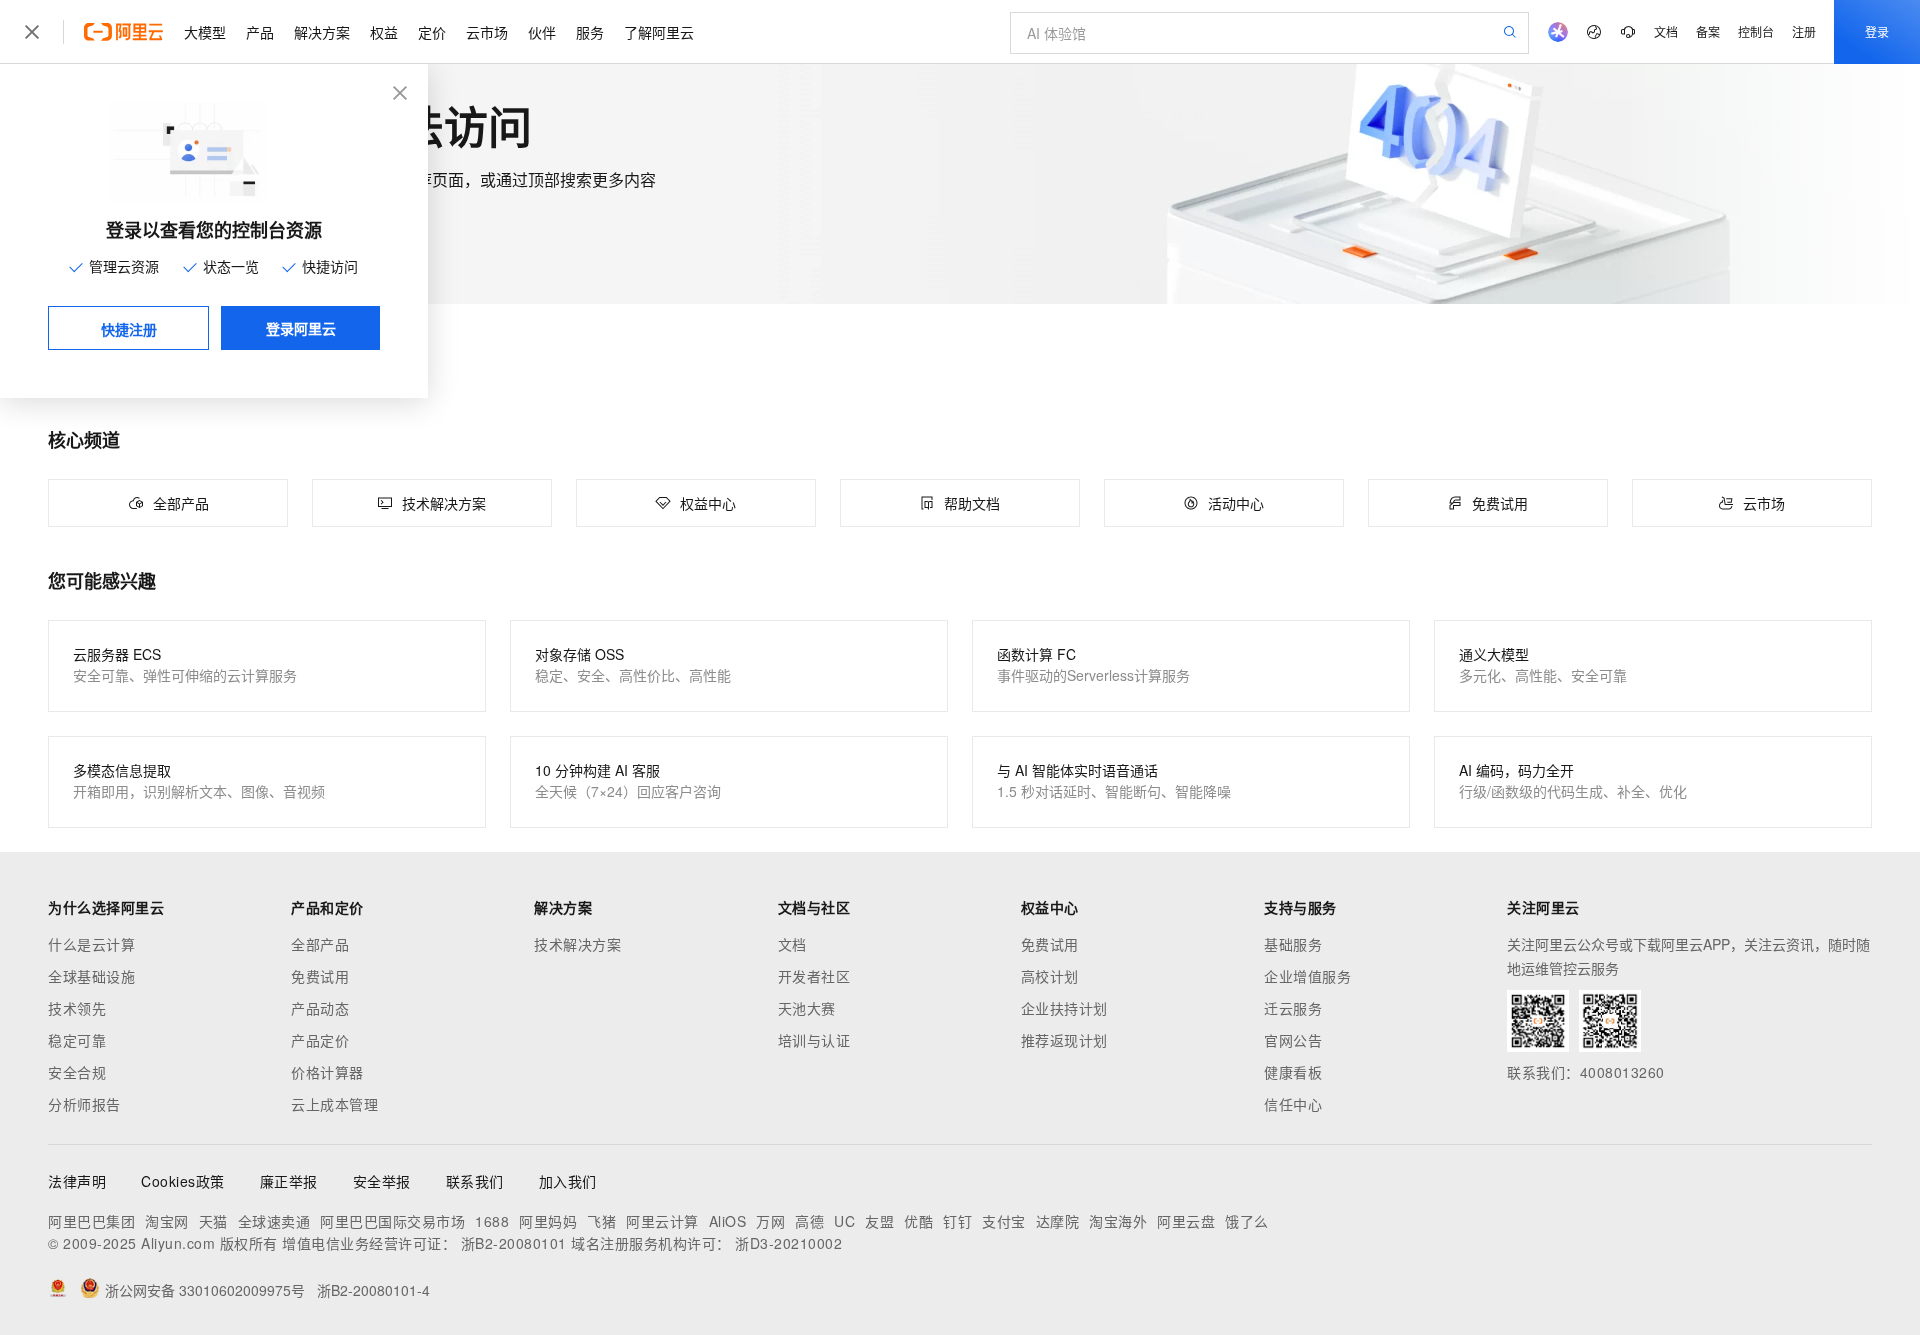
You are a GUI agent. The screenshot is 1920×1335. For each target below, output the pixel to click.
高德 (809, 1221)
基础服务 (1293, 944)
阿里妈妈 (548, 1221)
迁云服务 (1293, 1008)
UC (844, 1221)
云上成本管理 (334, 1104)
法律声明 (77, 1181)
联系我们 (475, 1181)
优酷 (918, 1221)
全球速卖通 (274, 1221)
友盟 (879, 1221)
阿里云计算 (662, 1221)
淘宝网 (167, 1221)
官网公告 (1293, 1040)
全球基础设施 (91, 976)
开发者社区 (814, 976)
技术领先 (77, 1008)
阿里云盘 (1186, 1221)
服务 (590, 32)
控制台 (1756, 31)
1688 (492, 1221)
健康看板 (1293, 1072)
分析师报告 (84, 1104)
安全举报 (382, 1181)
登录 (1877, 31)
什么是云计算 (91, 944)
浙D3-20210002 (788, 1243)
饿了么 (1247, 1221)
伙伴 (542, 32)
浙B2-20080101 (514, 1243)
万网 (770, 1221)
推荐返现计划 (1064, 1040)
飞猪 (601, 1221)
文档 (1666, 31)
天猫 (213, 1221)
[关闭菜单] (32, 32)
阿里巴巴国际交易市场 (392, 1221)
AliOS (728, 1221)
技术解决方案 (577, 944)
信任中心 (1293, 1104)
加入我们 (568, 1181)
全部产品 (320, 944)
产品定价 (320, 1040)
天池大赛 (807, 1008)
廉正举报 (289, 1181)
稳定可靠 (77, 1040)
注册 (1804, 31)
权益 (384, 32)
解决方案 (322, 32)
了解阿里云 (659, 32)
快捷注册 (129, 329)
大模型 (205, 32)
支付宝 (1004, 1221)
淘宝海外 (1118, 1221)
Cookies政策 (183, 1181)
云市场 (487, 32)
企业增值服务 (1307, 976)
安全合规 (77, 1072)
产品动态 (320, 1008)
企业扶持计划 (1064, 1008)
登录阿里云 (301, 328)
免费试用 (320, 976)
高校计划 (1050, 976)
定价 (432, 32)
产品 (260, 32)
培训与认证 (814, 1040)
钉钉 (957, 1221)
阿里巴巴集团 (91, 1221)
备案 (1708, 31)
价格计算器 (327, 1072)
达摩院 (1058, 1221)
